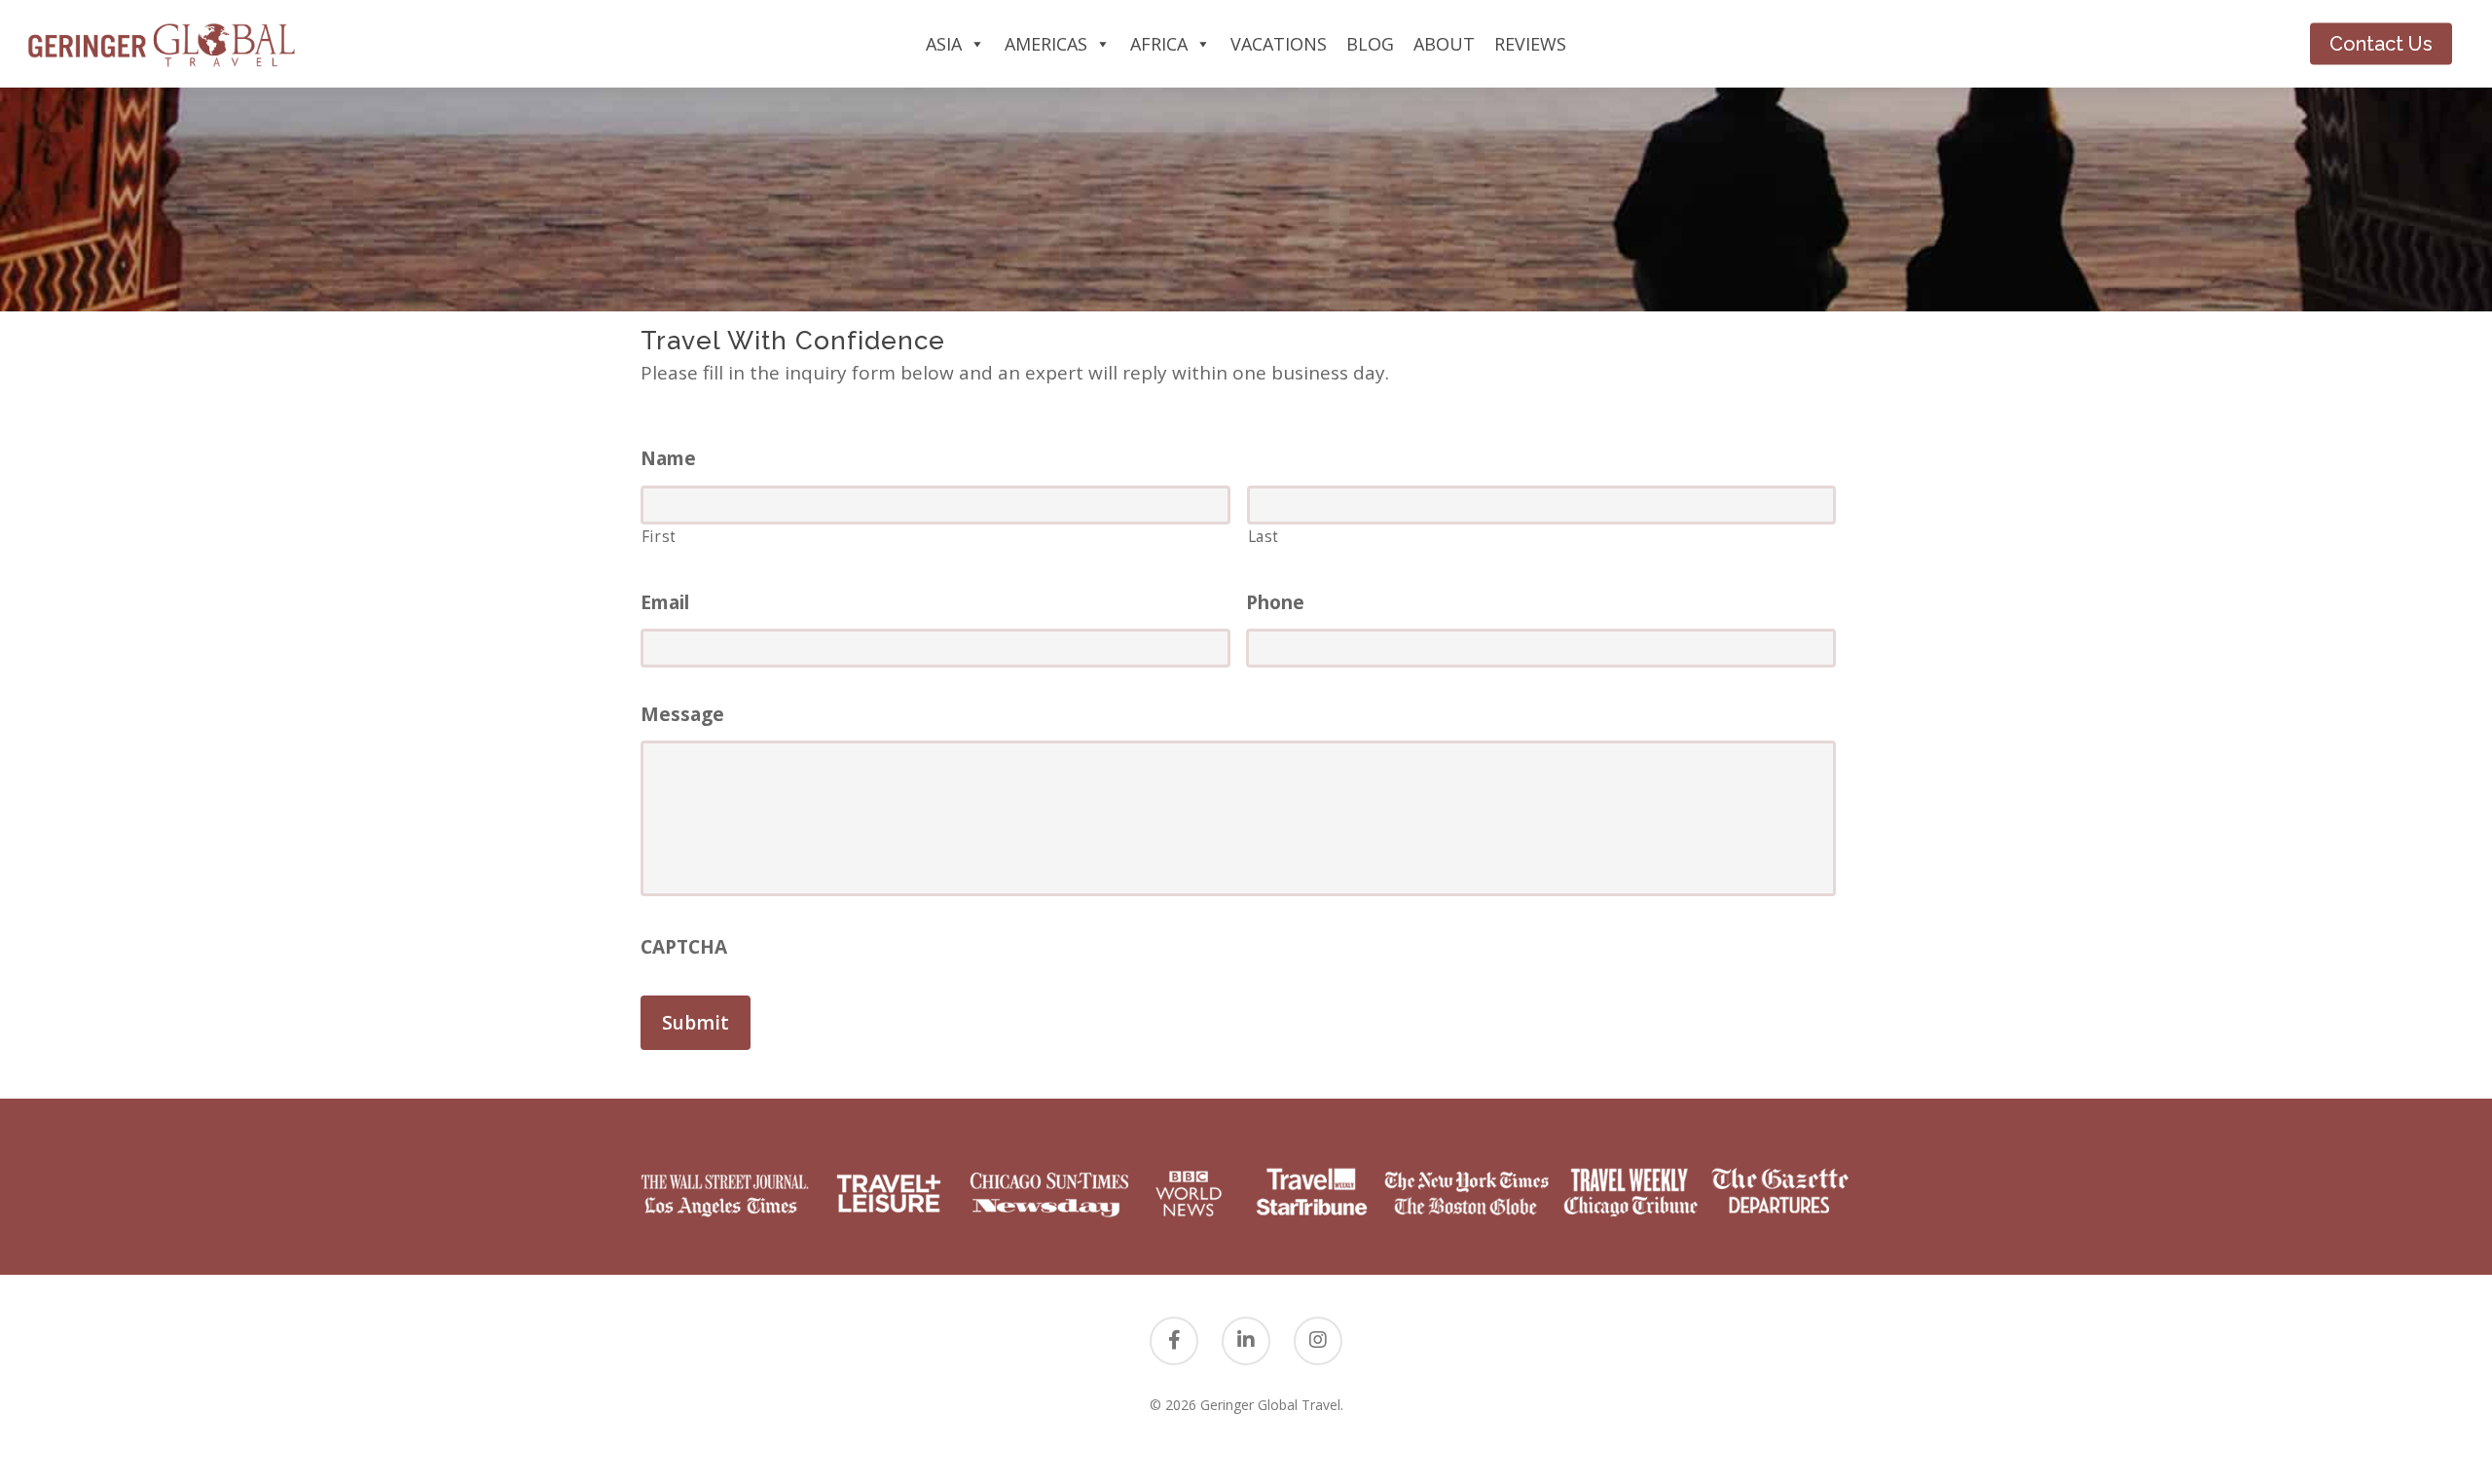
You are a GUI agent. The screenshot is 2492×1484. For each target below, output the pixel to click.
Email (665, 603)
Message (682, 715)
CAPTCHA (684, 947)
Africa (1159, 44)
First (659, 536)
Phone (1275, 603)
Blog (1370, 44)
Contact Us (2381, 44)
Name (668, 459)
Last (1264, 536)
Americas (1046, 44)
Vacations (1279, 44)
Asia (944, 44)
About (1444, 44)
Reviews (1530, 44)
